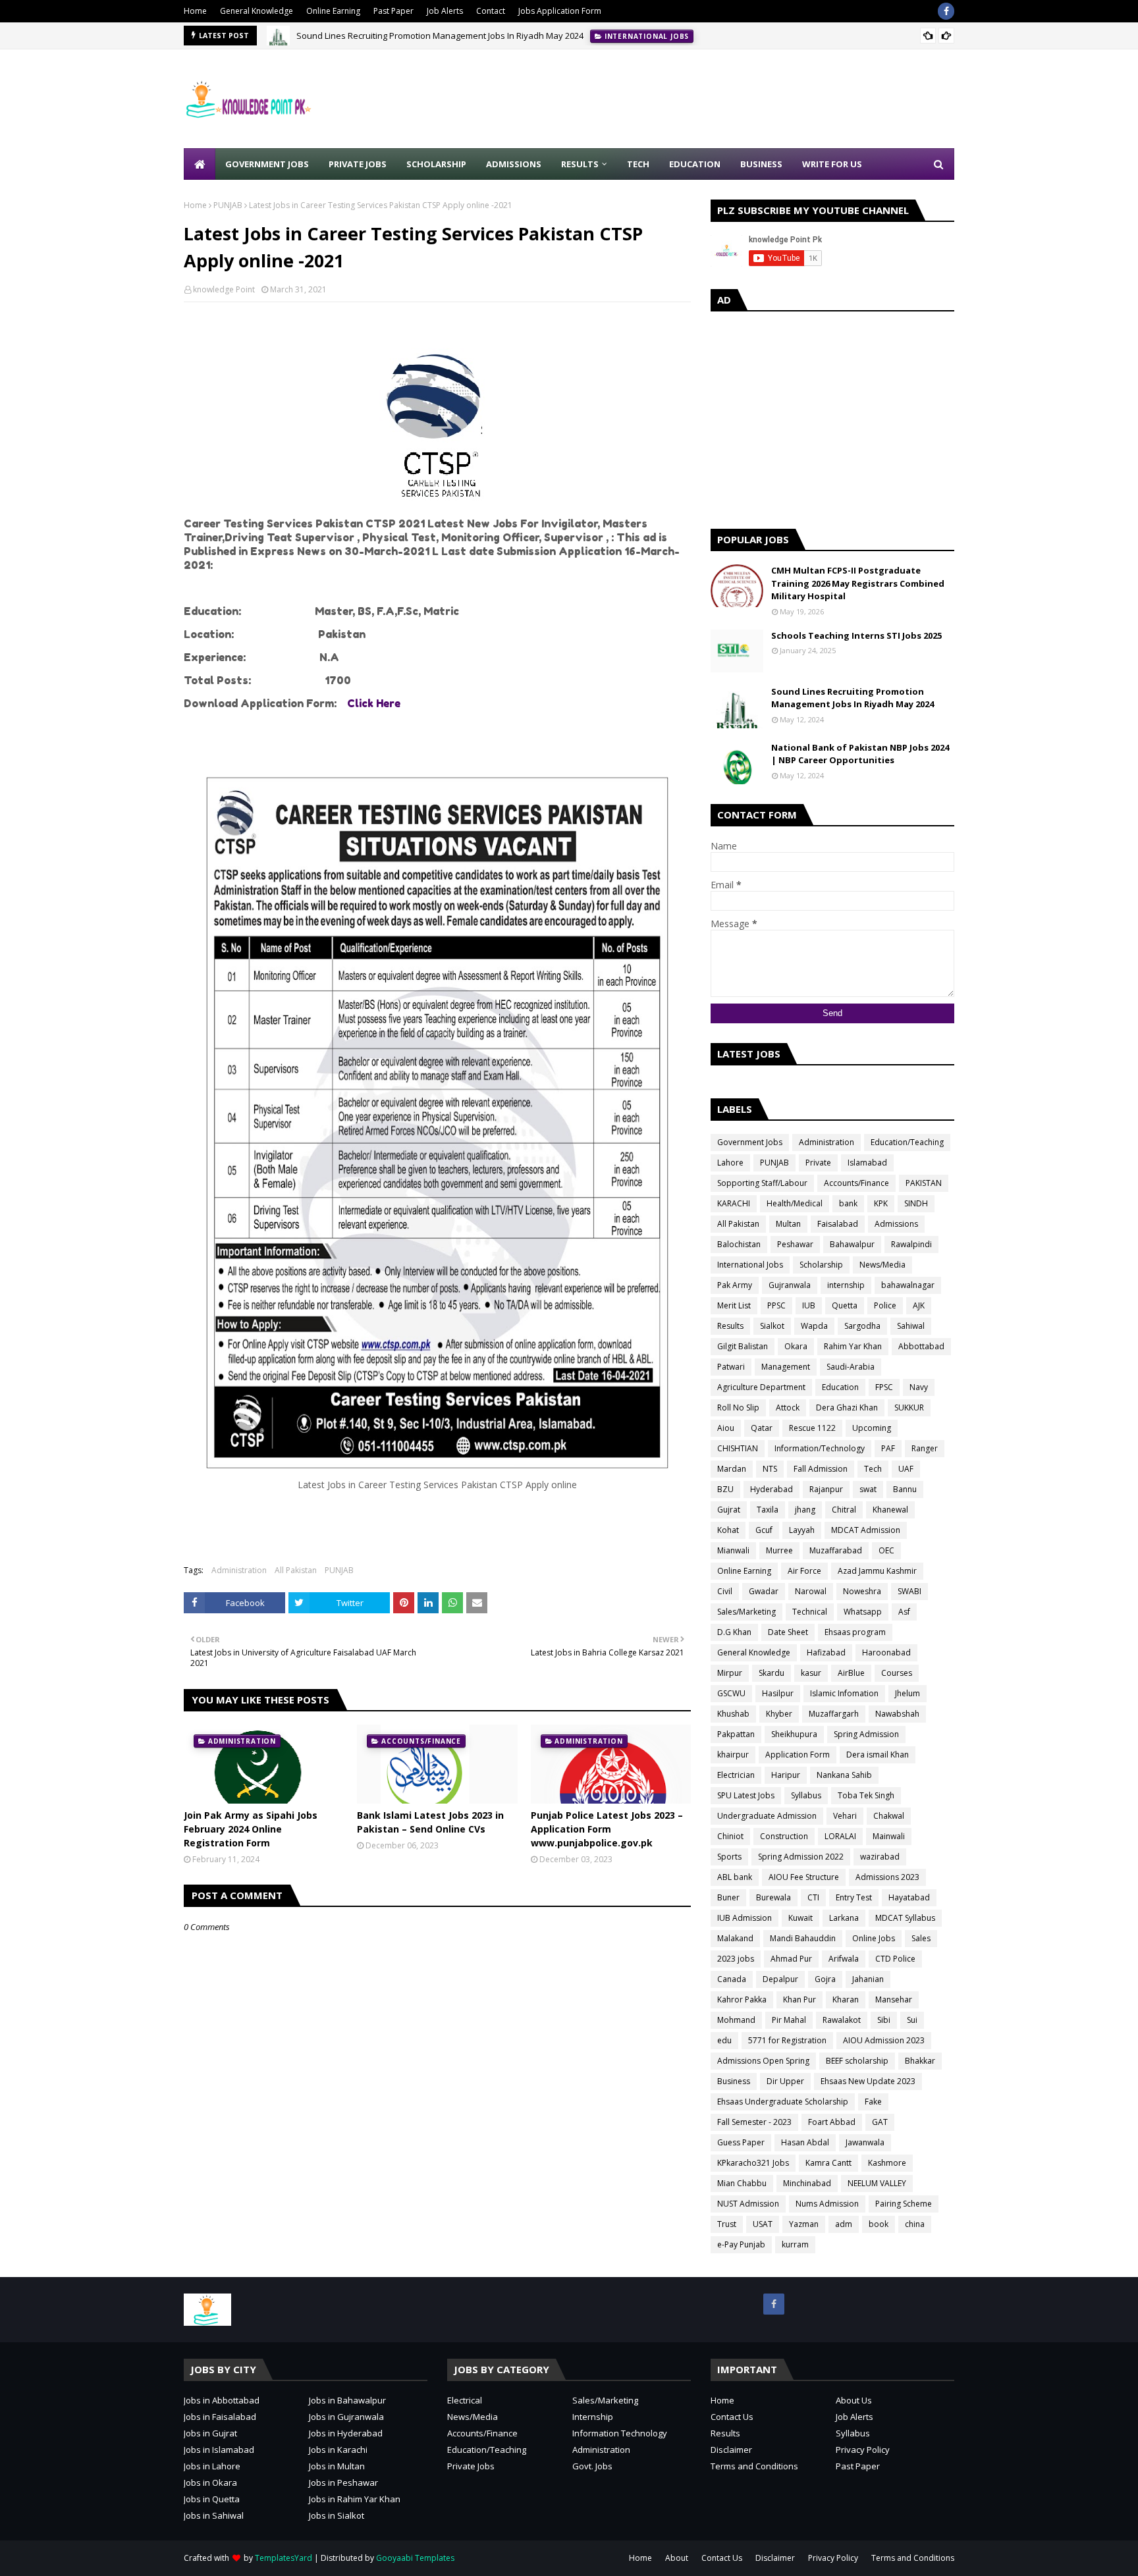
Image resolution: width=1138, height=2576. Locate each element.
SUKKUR (909, 1408)
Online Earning (333, 11)
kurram (795, 2244)
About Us (854, 2400)
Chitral (844, 1510)
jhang (805, 1510)
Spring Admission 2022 (801, 1857)
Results (730, 1326)
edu (724, 2040)
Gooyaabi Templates (415, 2558)
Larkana (844, 1918)
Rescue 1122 (812, 1428)
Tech (873, 1469)
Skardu (772, 1673)
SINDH (916, 1203)
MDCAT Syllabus (905, 1918)
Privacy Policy (863, 2450)
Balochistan (739, 1244)
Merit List (734, 1305)
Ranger (925, 1448)
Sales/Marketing (746, 1612)
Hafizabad (826, 1652)
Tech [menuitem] (638, 164)
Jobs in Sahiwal (214, 2515)
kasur (811, 1673)
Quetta (845, 1305)
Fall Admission (821, 1469)
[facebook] (946, 11)
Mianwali (733, 1550)
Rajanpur (826, 1489)
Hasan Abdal (805, 2142)
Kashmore (887, 2163)
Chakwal (889, 1816)
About (677, 2558)
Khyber (779, 1714)
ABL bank (735, 1877)
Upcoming (872, 1428)
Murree (779, 1550)
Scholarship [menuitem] (436, 164)
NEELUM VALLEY (877, 2183)
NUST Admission (748, 2204)
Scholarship (821, 1265)
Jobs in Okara (210, 2482)
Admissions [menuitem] (514, 164)
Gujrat (729, 1510)
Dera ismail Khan (878, 1755)
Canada (732, 1979)
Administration (239, 1570)
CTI (813, 1897)
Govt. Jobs (592, 2466)
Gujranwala (790, 1285)
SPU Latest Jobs (746, 1795)
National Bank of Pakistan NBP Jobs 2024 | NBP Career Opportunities (860, 754)
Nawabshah (897, 1714)
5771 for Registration (787, 2040)
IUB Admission (745, 1918)
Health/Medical (795, 1203)
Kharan (846, 1999)
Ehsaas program (855, 1632)
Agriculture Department (761, 1387)
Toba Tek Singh (866, 1795)
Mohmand (736, 2020)
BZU (725, 1489)
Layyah (802, 1530)
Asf (904, 1612)
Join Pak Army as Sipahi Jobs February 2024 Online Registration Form (251, 1829)
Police (885, 1305)
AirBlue (851, 1673)
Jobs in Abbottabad (222, 2400)
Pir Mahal (789, 2020)
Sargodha (862, 1326)
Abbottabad (921, 1346)
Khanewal (890, 1510)
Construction (784, 1836)
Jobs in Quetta (212, 2499)
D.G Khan (734, 1632)
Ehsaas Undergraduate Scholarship (783, 2102)
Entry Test (854, 1897)
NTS (770, 1469)
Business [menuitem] (761, 164)
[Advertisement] (715, 99)
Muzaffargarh (834, 1714)
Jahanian (868, 1979)
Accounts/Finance (856, 1183)
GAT (880, 2122)
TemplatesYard (284, 2558)
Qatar (762, 1428)
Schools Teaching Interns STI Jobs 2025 (856, 635)
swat (868, 1489)
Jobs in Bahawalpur (347, 2400)
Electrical (465, 2400)
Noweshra (862, 1591)
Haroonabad (886, 1652)
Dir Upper (785, 2081)
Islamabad (867, 1163)
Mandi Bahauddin (803, 1938)
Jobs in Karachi (338, 2450)
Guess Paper (741, 2142)
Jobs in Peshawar (343, 2482)
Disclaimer (731, 2450)
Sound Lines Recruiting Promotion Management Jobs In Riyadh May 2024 (440, 36)
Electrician (736, 1775)
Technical (810, 1612)
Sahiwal (911, 1326)
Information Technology (620, 2433)
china (915, 2224)
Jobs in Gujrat (210, 2433)
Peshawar (795, 1244)
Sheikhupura (794, 1734)
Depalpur (780, 1979)
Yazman (804, 2224)
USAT (763, 2224)
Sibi (884, 2020)
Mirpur (730, 1673)
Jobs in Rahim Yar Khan (355, 2499)
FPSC (884, 1387)
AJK (919, 1305)
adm (844, 2224)
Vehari (845, 1816)
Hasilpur (778, 1693)
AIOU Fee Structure (804, 1877)
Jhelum (908, 1693)
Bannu (905, 1489)
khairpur (733, 1755)
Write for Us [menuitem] (832, 164)
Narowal (811, 1591)
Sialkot (772, 1326)
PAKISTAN (924, 1183)
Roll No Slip (738, 1408)
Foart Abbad (832, 2122)
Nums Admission (827, 2204)
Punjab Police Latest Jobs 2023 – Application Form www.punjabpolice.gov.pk (607, 1829)
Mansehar (894, 1999)
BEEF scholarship (857, 2061)
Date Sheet (788, 1632)
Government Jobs (750, 1142)
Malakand (735, 1938)
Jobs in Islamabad (219, 2450)
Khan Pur (799, 1999)
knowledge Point (224, 289)
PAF (888, 1448)
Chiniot (730, 1836)
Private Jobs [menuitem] (358, 164)
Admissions (896, 1224)
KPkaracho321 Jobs (753, 2163)
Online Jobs (874, 1938)
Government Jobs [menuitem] (267, 164)
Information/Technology (820, 1448)
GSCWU (731, 1693)
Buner (728, 1897)
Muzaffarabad (836, 1550)
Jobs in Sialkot (337, 2515)
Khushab (733, 1714)
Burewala (773, 1897)
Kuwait (800, 1918)
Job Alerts (445, 11)
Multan (788, 1224)
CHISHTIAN (738, 1448)
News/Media (882, 1265)
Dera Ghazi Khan (847, 1408)
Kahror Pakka (742, 1999)
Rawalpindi (911, 1244)
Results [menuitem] (580, 164)
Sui (912, 2020)
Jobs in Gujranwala (346, 2417)
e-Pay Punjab (741, 2244)
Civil (725, 1591)
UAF (906, 1469)
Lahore (730, 1163)
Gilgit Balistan (743, 1346)
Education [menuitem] (695, 164)
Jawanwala (865, 2142)
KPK (881, 1203)
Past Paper (393, 11)
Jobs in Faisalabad (220, 2417)
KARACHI (734, 1203)
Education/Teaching (907, 1142)
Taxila (768, 1510)
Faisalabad (838, 1224)
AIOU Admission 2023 (884, 2040)
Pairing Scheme (904, 2204)
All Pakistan (296, 1570)
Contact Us (732, 2417)
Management (786, 1367)
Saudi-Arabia (851, 1367)
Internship (593, 2417)
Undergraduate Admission (767, 1816)
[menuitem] (200, 164)
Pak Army (735, 1285)
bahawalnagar (908, 1285)
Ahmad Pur (791, 1959)
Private (818, 1163)
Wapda (814, 1326)
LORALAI (840, 1836)
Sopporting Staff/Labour (762, 1183)
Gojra (825, 1979)
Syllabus (806, 1795)
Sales (921, 1938)
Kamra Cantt (828, 2163)
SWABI (909, 1591)
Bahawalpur (852, 1244)
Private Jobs (471, 2466)
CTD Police (895, 1959)
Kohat (728, 1530)
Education (840, 1387)
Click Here (375, 703)
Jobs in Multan (337, 2466)
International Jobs (750, 1265)
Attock (788, 1408)
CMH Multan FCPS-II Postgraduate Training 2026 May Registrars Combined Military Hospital (858, 583)
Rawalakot (842, 2020)
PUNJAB (228, 205)
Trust (727, 2224)
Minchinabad (807, 2183)
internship (846, 1285)
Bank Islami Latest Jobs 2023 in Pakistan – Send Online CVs (430, 1822)
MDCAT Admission (866, 1530)
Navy (919, 1387)
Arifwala (844, 1959)
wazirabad (880, 1857)
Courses (897, 1673)
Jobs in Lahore (212, 2466)
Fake (873, 2102)
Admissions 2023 (887, 1877)
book (879, 2224)
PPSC (776, 1305)
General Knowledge (257, 11)
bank (848, 1203)
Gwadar (764, 1591)
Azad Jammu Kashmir (877, 1571)
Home (195, 11)
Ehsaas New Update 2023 (868, 2081)
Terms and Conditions (754, 2466)
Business (734, 2081)
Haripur (786, 1775)
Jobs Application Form (560, 11)
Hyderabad (772, 1489)
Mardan (732, 1469)
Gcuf (764, 1530)
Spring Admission (866, 1734)
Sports (729, 1857)
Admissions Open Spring (763, 2061)
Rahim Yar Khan (853, 1346)
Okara (796, 1346)
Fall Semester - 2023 (754, 2122)
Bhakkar (920, 2061)
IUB (809, 1305)
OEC (886, 1550)
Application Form (798, 1755)
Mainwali (889, 1836)
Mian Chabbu (742, 2183)
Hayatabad (909, 1897)
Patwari (731, 1367)
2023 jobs (736, 1959)
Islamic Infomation (844, 1693)
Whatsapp (863, 1612)
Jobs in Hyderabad (346, 2433)
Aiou (726, 1428)
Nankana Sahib (844, 1775)
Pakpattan (736, 1734)
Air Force (804, 1571)
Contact (491, 11)
